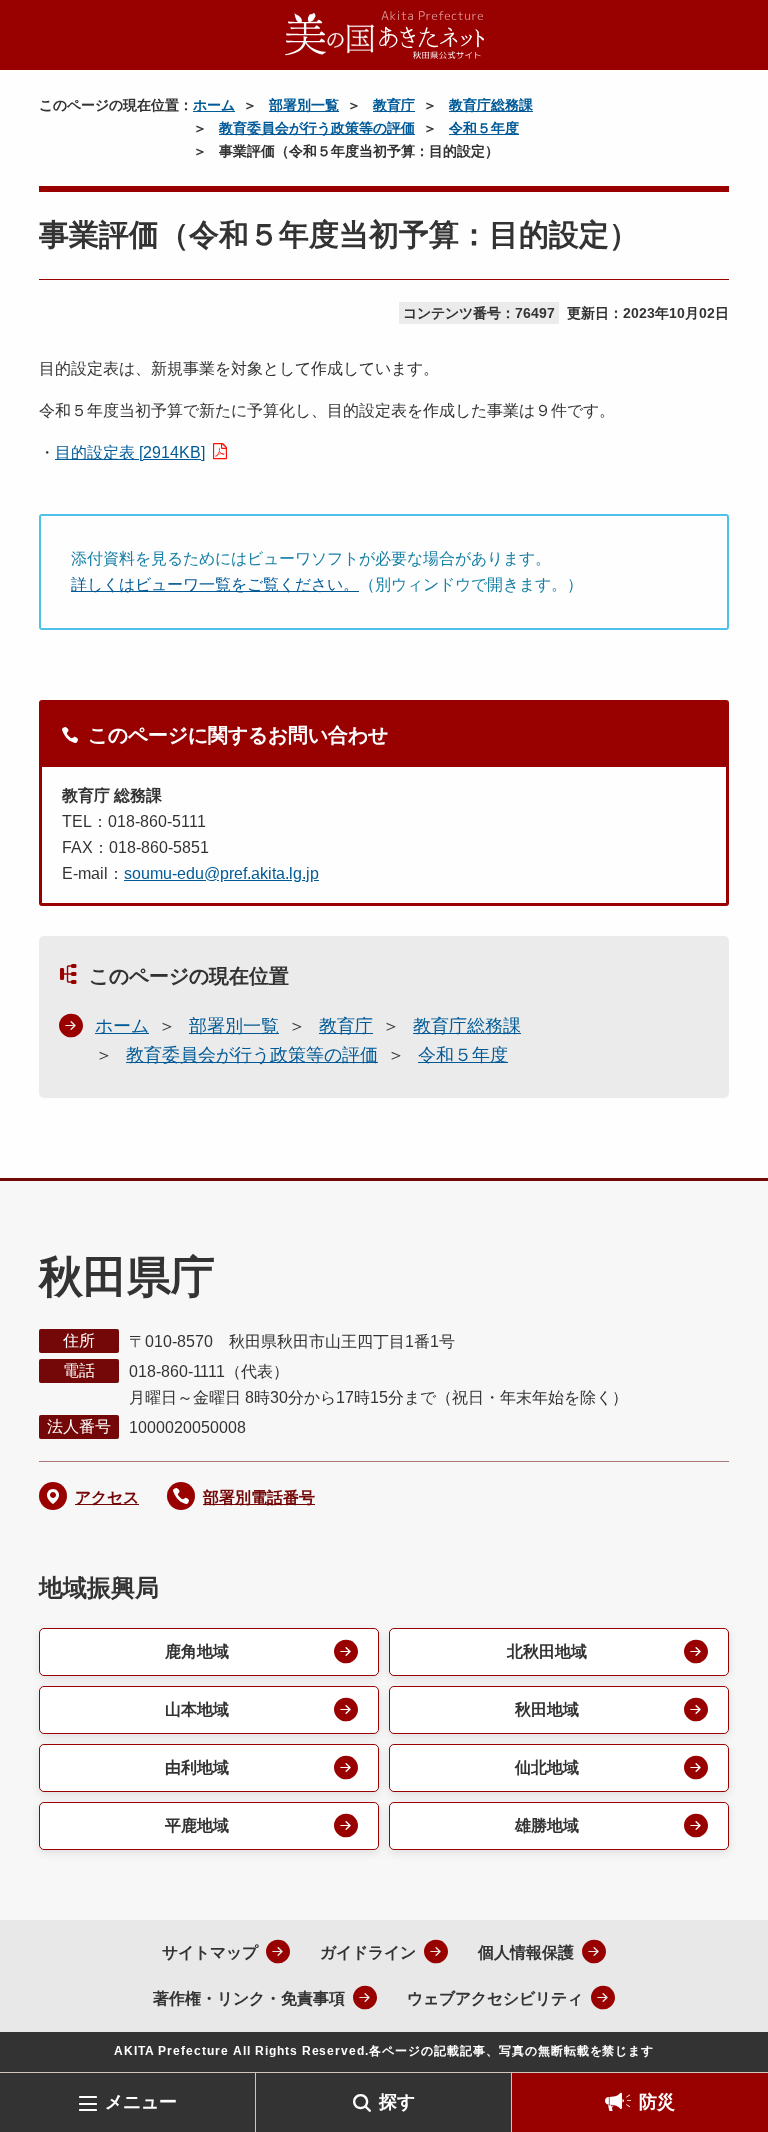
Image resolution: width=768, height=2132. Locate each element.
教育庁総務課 (491, 105)
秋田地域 (547, 1709)
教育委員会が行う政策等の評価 (317, 128)
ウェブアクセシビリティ (495, 1998)
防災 (657, 2102)
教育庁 (394, 105)
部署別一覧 (304, 105)
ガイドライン (368, 1952)
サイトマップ (210, 1952)
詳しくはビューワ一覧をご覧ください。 (215, 584)
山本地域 (197, 1709)
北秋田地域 (547, 1651)
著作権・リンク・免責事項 (249, 1998)
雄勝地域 (547, 1825)
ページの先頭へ (723, 2040)
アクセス (107, 1497)
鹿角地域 (197, 1651)
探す (397, 2102)
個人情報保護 (526, 1952)
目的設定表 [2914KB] (130, 452)
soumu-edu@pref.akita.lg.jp (221, 873)
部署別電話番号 (259, 1497)
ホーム (214, 105)
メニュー (141, 2102)
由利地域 (197, 1767)
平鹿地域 (197, 1825)
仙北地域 (547, 1767)
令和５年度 (484, 128)
